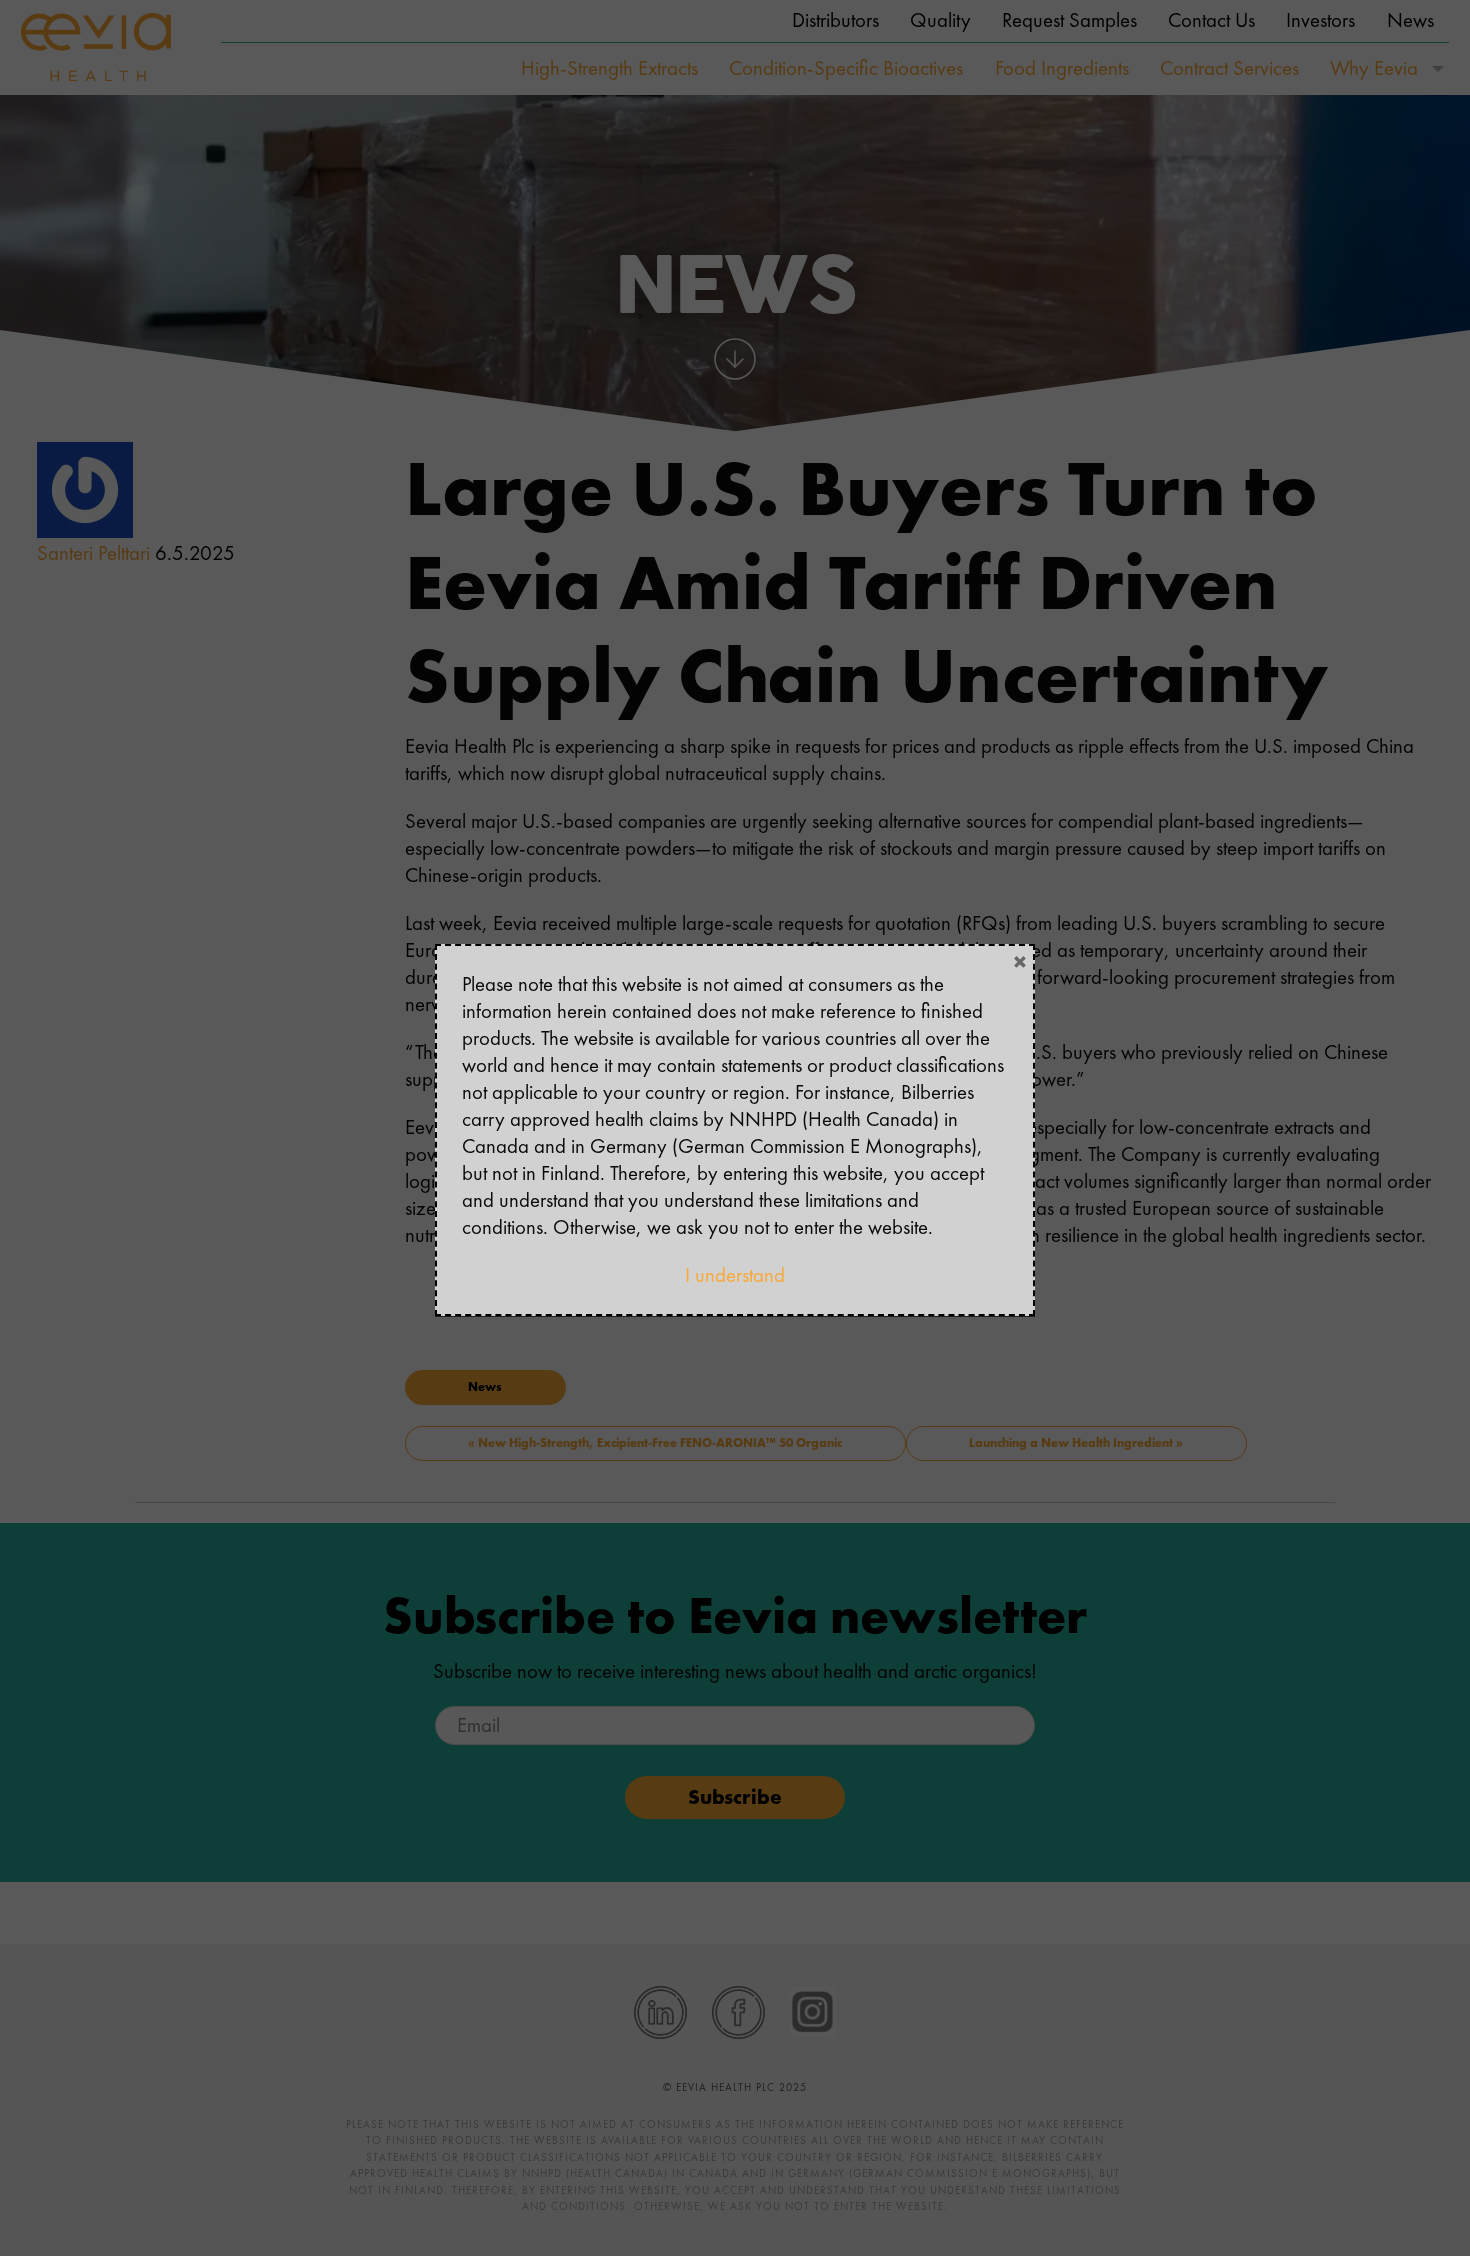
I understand (735, 1275)
